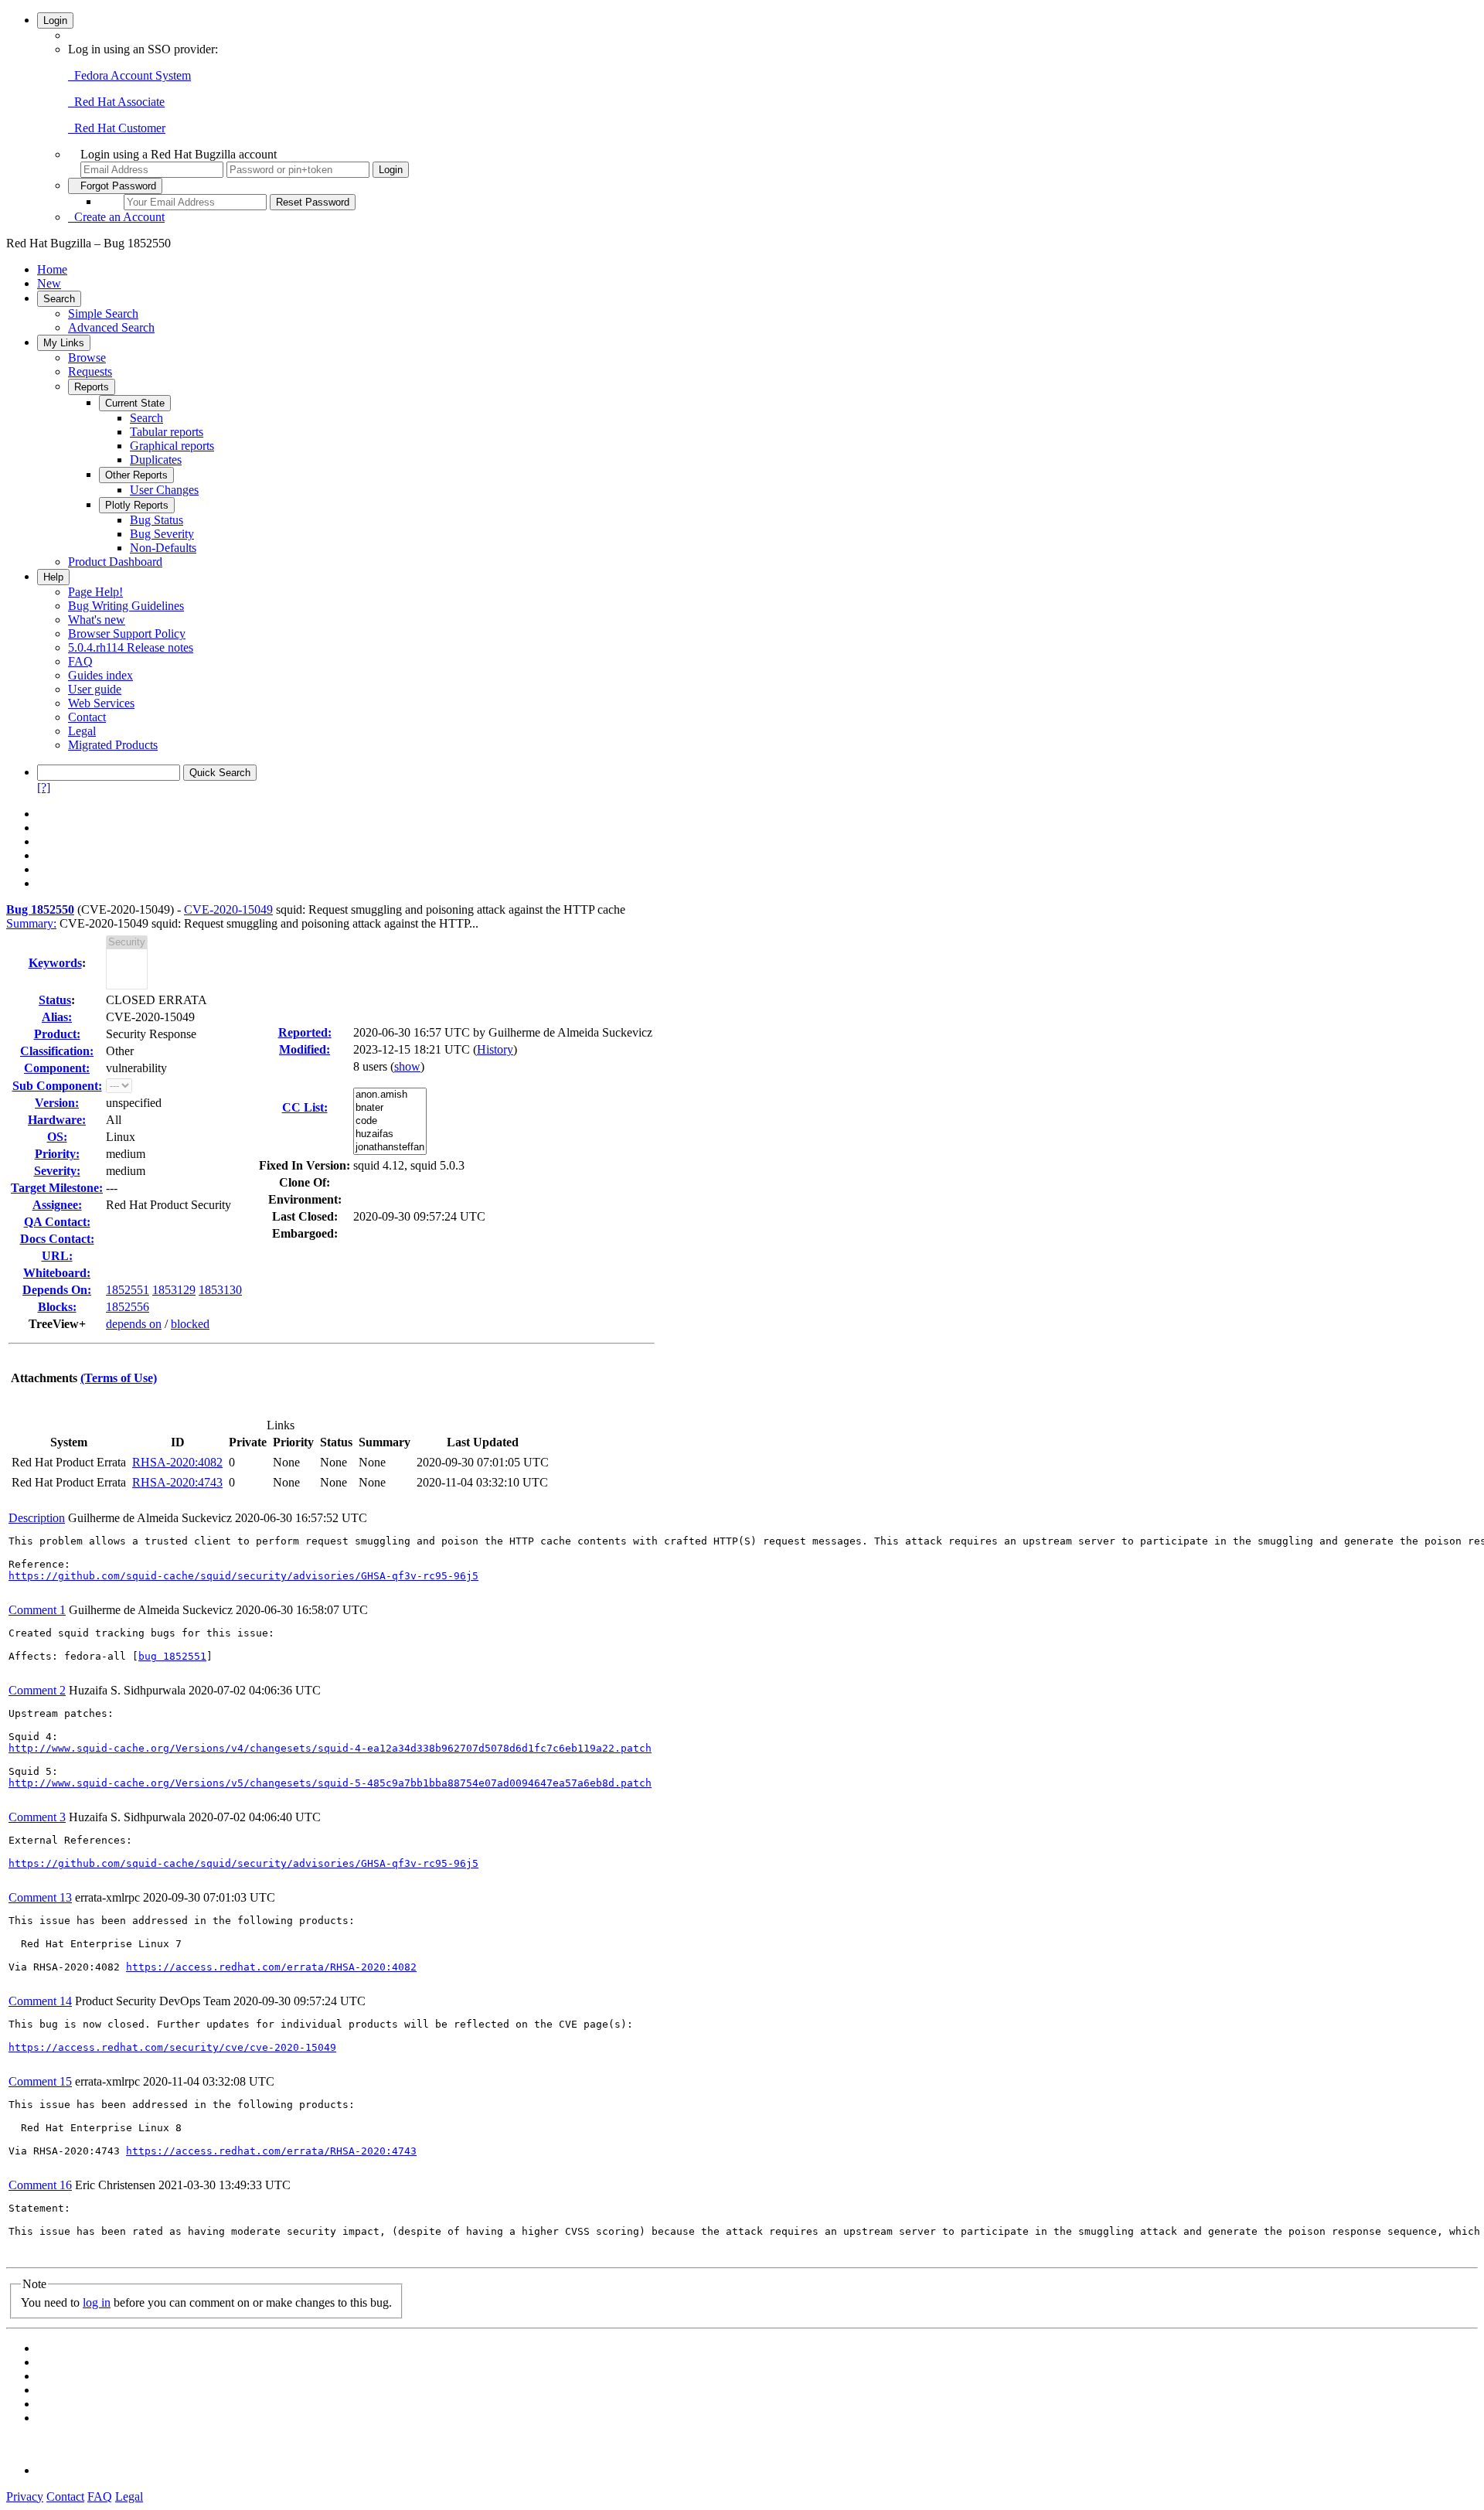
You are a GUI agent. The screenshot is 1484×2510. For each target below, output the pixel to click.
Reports (92, 387)
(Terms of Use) (119, 1378)
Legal (82, 731)
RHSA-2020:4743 (177, 1482)
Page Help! (95, 592)
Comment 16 (40, 2185)
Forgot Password (115, 186)
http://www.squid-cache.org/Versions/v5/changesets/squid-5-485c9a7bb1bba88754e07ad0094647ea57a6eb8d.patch (330, 1783)
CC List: (305, 1107)
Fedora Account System (129, 75)
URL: (57, 1256)
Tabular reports (167, 432)
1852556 (128, 1307)
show (407, 1066)
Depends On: (57, 1290)
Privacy (25, 2496)
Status (55, 1000)
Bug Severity (162, 534)
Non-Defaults (163, 548)
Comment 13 (40, 1897)
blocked (190, 1324)
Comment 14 (40, 2001)
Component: (57, 1068)
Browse (87, 358)
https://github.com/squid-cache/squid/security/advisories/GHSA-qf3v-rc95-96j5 (243, 1576)
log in (97, 2302)
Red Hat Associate (116, 102)
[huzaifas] (390, 1134)
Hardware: (57, 1120)
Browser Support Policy (127, 633)
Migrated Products (113, 745)
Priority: (57, 1154)
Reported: (305, 1032)
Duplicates (156, 460)
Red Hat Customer (117, 128)
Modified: (305, 1049)
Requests (90, 371)
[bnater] (390, 1108)
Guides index (100, 675)
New (49, 283)
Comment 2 (37, 1690)
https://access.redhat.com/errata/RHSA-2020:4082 (271, 1967)
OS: (57, 1137)
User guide (95, 689)
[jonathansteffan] (390, 1148)
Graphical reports (172, 446)
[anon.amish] (390, 1095)
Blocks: (57, 1307)
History (495, 1049)
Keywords (55, 963)
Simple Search (103, 313)
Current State (135, 403)
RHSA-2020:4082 (177, 1462)
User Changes (164, 490)
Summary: (31, 923)
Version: (57, 1103)
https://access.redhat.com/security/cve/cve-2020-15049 (172, 2047)
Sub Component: (57, 1086)
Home (52, 269)
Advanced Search (111, 327)
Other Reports (136, 475)
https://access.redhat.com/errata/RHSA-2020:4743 (271, 2151)
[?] (44, 787)
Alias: (57, 1017)
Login (55, 20)
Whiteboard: (57, 1273)
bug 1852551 (172, 1656)
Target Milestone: (57, 1188)
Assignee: (57, 1205)
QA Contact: (57, 1222)
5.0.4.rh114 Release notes (131, 647)
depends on (134, 1324)
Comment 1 (37, 1610)
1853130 (220, 1290)
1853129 (174, 1290)
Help (53, 577)
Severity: (57, 1171)
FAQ (80, 661)
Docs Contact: (57, 1239)
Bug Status (157, 520)
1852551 (128, 1290)
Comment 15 (40, 2081)
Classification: (57, 1051)
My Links (64, 343)
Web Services (101, 703)
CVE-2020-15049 (228, 909)
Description (37, 1518)
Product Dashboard (115, 562)
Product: (57, 1034)
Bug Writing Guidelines (126, 606)
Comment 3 (37, 1817)
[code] (390, 1121)
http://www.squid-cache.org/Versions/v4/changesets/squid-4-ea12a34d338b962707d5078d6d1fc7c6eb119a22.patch (330, 1748)
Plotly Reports (137, 505)
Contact (87, 717)
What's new (97, 620)
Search (59, 299)
